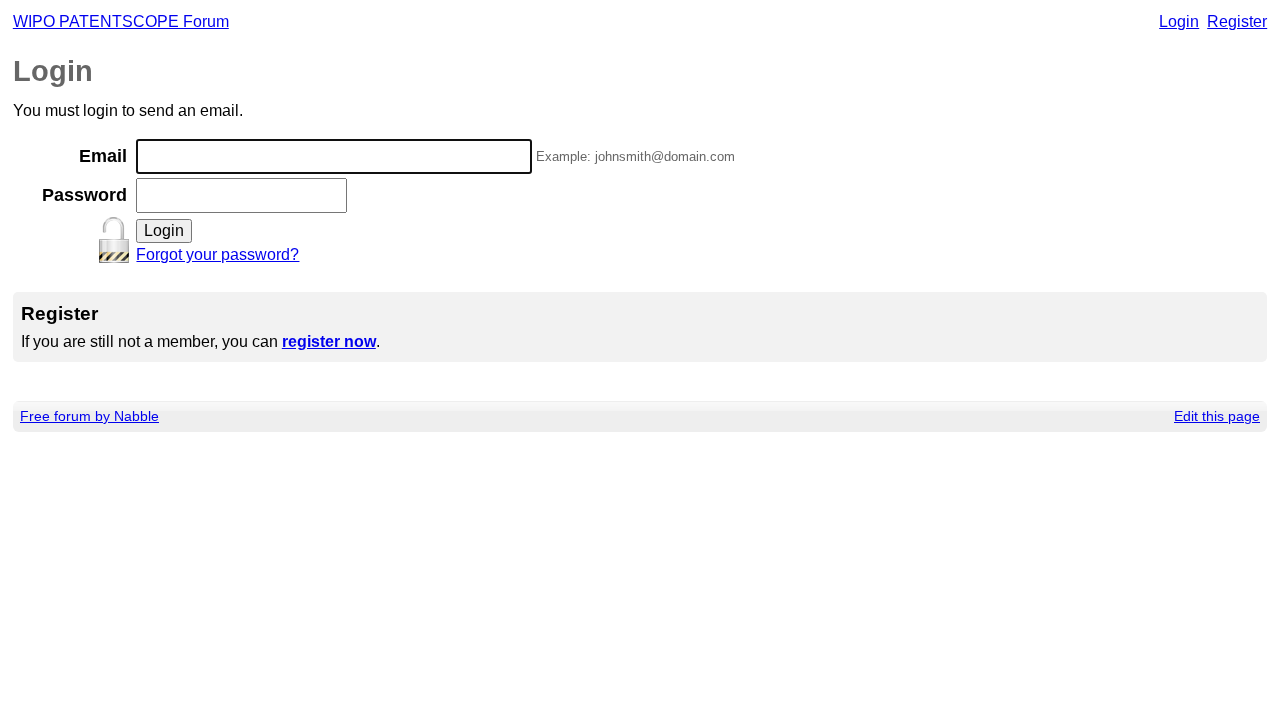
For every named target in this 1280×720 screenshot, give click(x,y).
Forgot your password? (217, 254)
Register (1237, 21)
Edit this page (1217, 416)
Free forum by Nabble (89, 416)
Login (1179, 21)
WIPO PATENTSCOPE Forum (121, 21)
